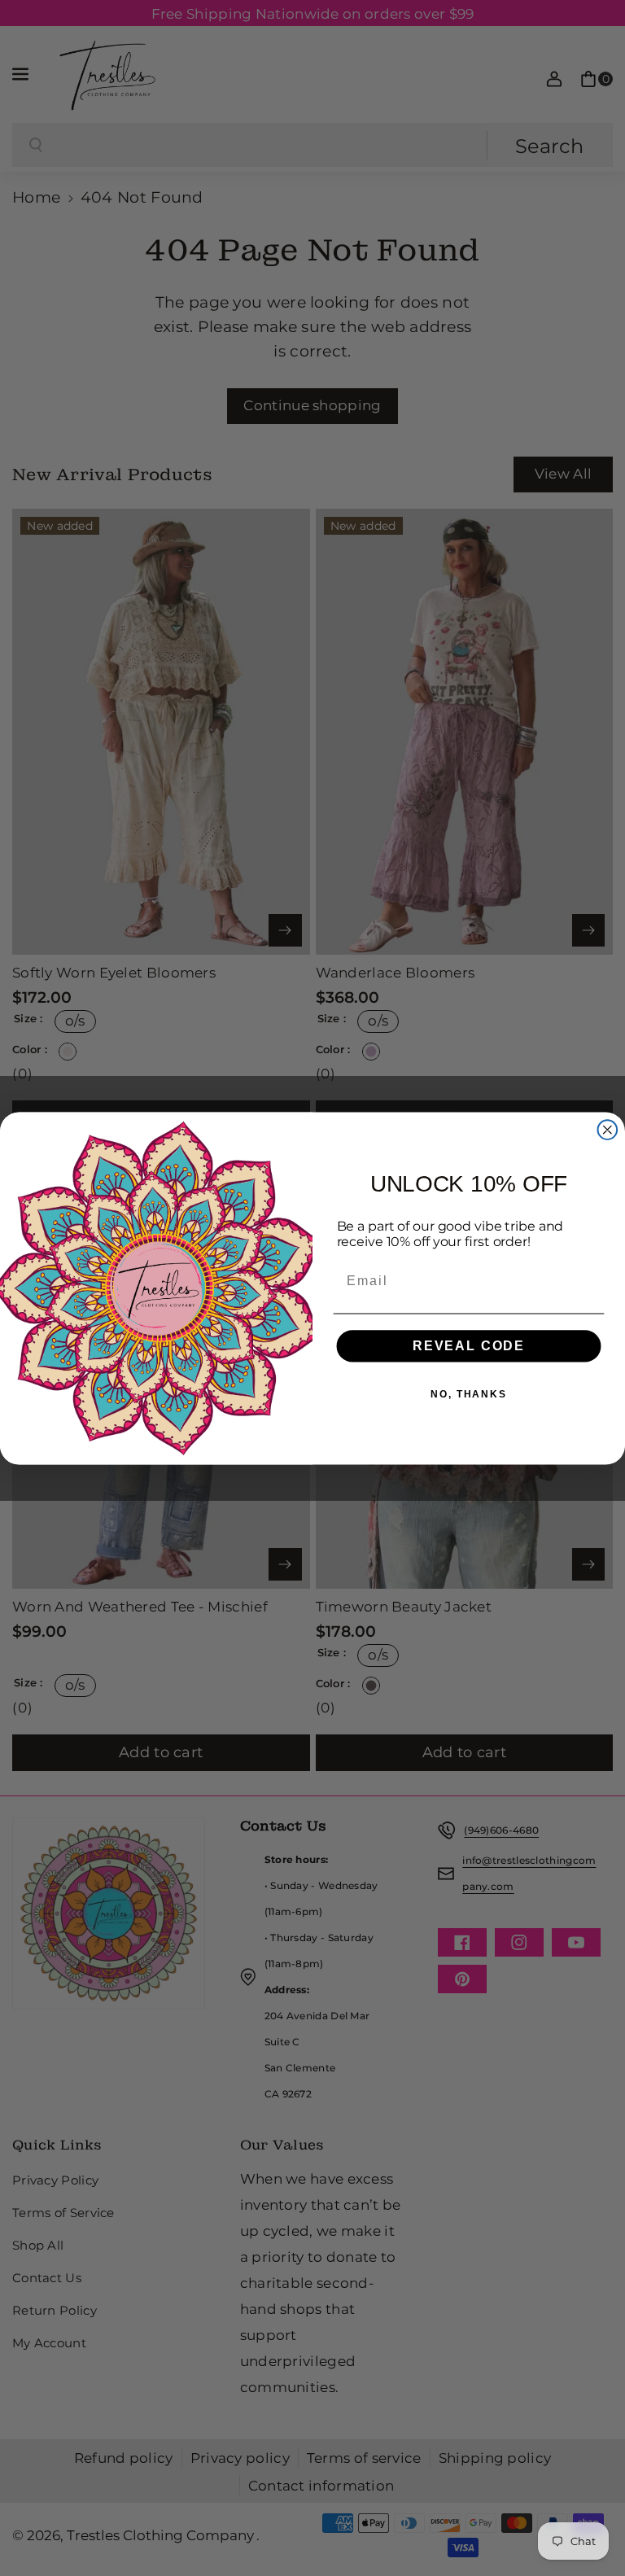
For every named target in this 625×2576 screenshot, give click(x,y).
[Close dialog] (608, 1130)
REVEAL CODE (469, 1345)
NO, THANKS (469, 1393)
